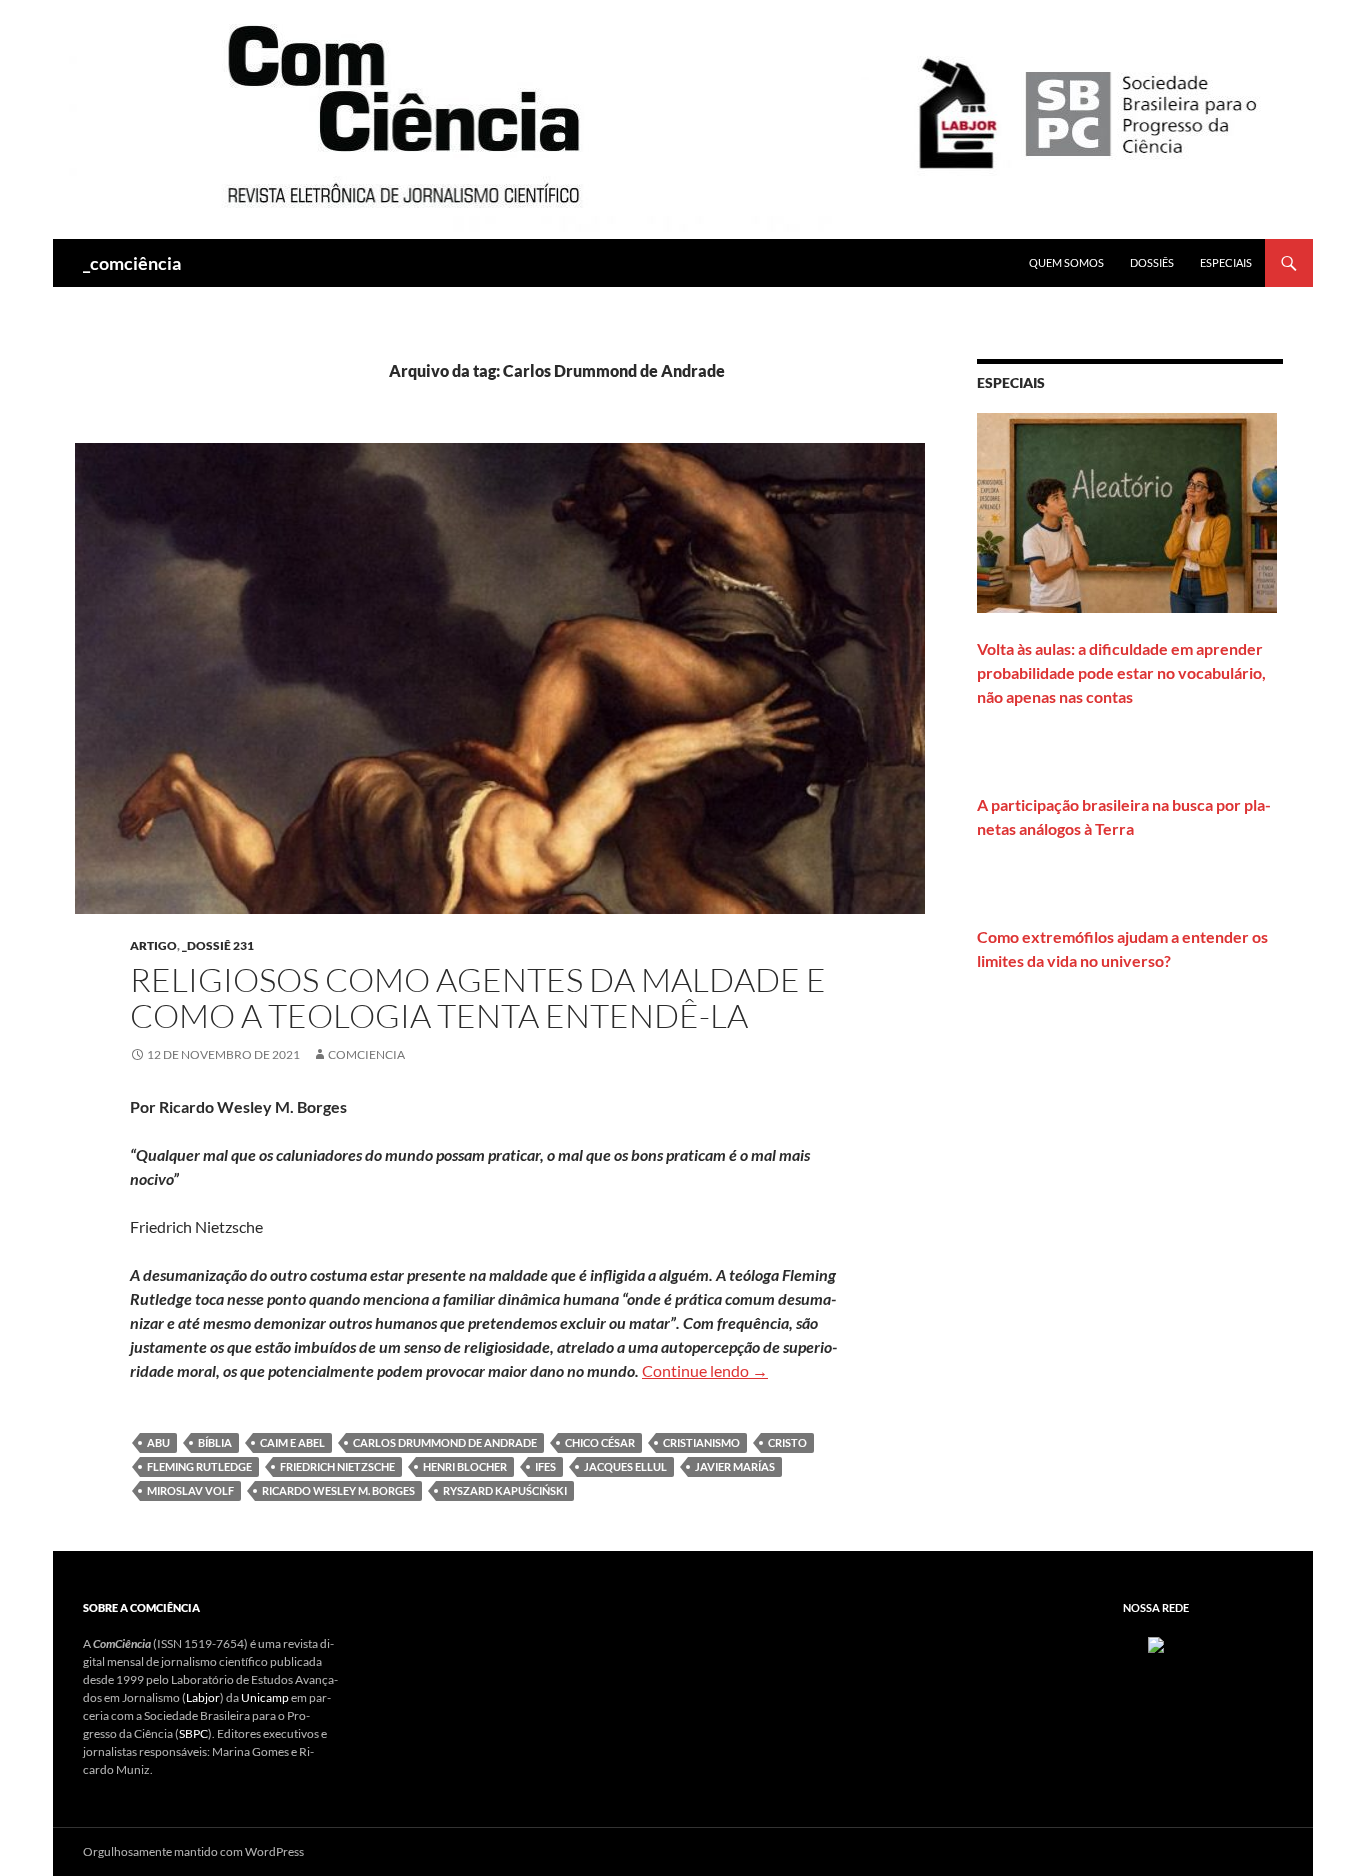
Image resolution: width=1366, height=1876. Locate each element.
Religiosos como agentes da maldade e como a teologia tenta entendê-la (478, 997)
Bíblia (215, 1442)
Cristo (787, 1442)
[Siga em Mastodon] (1156, 1643)
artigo (153, 945)
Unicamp (265, 1697)
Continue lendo (705, 1370)
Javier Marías (735, 1466)
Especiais (1226, 262)
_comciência (132, 263)
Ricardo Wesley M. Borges (338, 1490)
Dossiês (1152, 262)
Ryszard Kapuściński (505, 1490)
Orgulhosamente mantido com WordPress (193, 1851)
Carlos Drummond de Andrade (445, 1442)
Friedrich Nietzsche (337, 1466)
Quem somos (1066, 262)
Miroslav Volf (190, 1490)
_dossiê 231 (218, 945)
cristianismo (701, 1442)
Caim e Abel (292, 1442)
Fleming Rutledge (199, 1466)
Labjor (203, 1697)
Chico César (600, 1442)
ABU (158, 1442)
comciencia (366, 1054)
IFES (545, 1466)
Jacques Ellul (625, 1466)
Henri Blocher (465, 1466)
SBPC (193, 1733)
